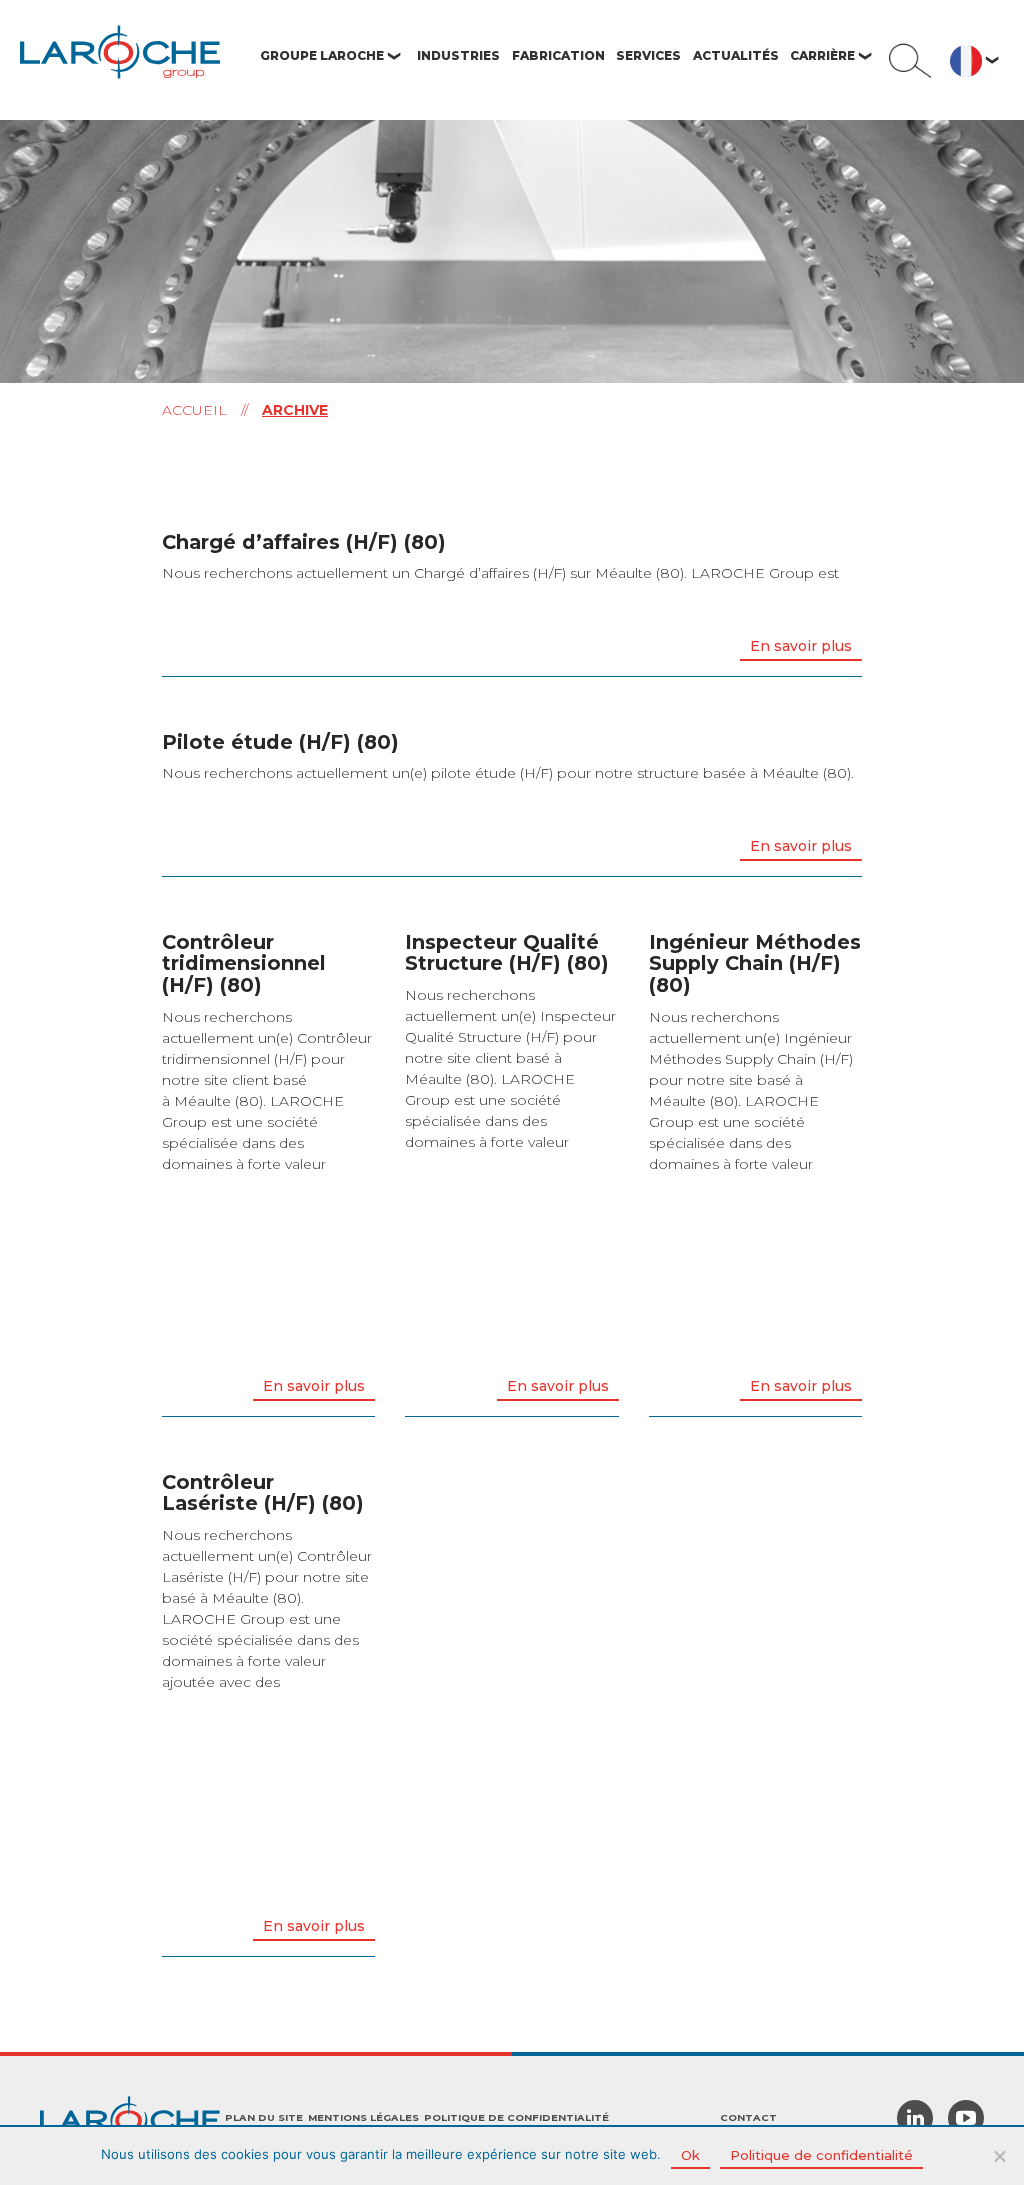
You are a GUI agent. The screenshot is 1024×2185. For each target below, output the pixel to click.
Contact (748, 2117)
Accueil (194, 410)
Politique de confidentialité (516, 2117)
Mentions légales (363, 2117)
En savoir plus (801, 646)
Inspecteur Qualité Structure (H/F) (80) (507, 953)
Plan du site (264, 2117)
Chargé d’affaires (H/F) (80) (304, 542)
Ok (690, 2155)
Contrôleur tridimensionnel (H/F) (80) (244, 963)
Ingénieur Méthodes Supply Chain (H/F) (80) (755, 963)
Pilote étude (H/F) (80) (280, 742)
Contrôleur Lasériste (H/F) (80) (263, 1493)
